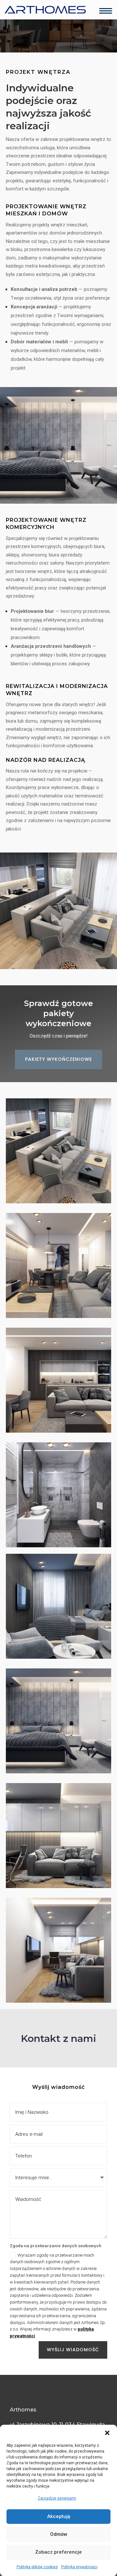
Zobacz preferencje (58, 2552)
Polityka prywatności (79, 2567)
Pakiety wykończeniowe (58, 1059)
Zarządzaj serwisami (57, 2498)
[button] (107, 2433)
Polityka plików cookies (37, 2567)
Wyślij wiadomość (73, 2350)
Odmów (59, 2534)
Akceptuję (59, 2516)
